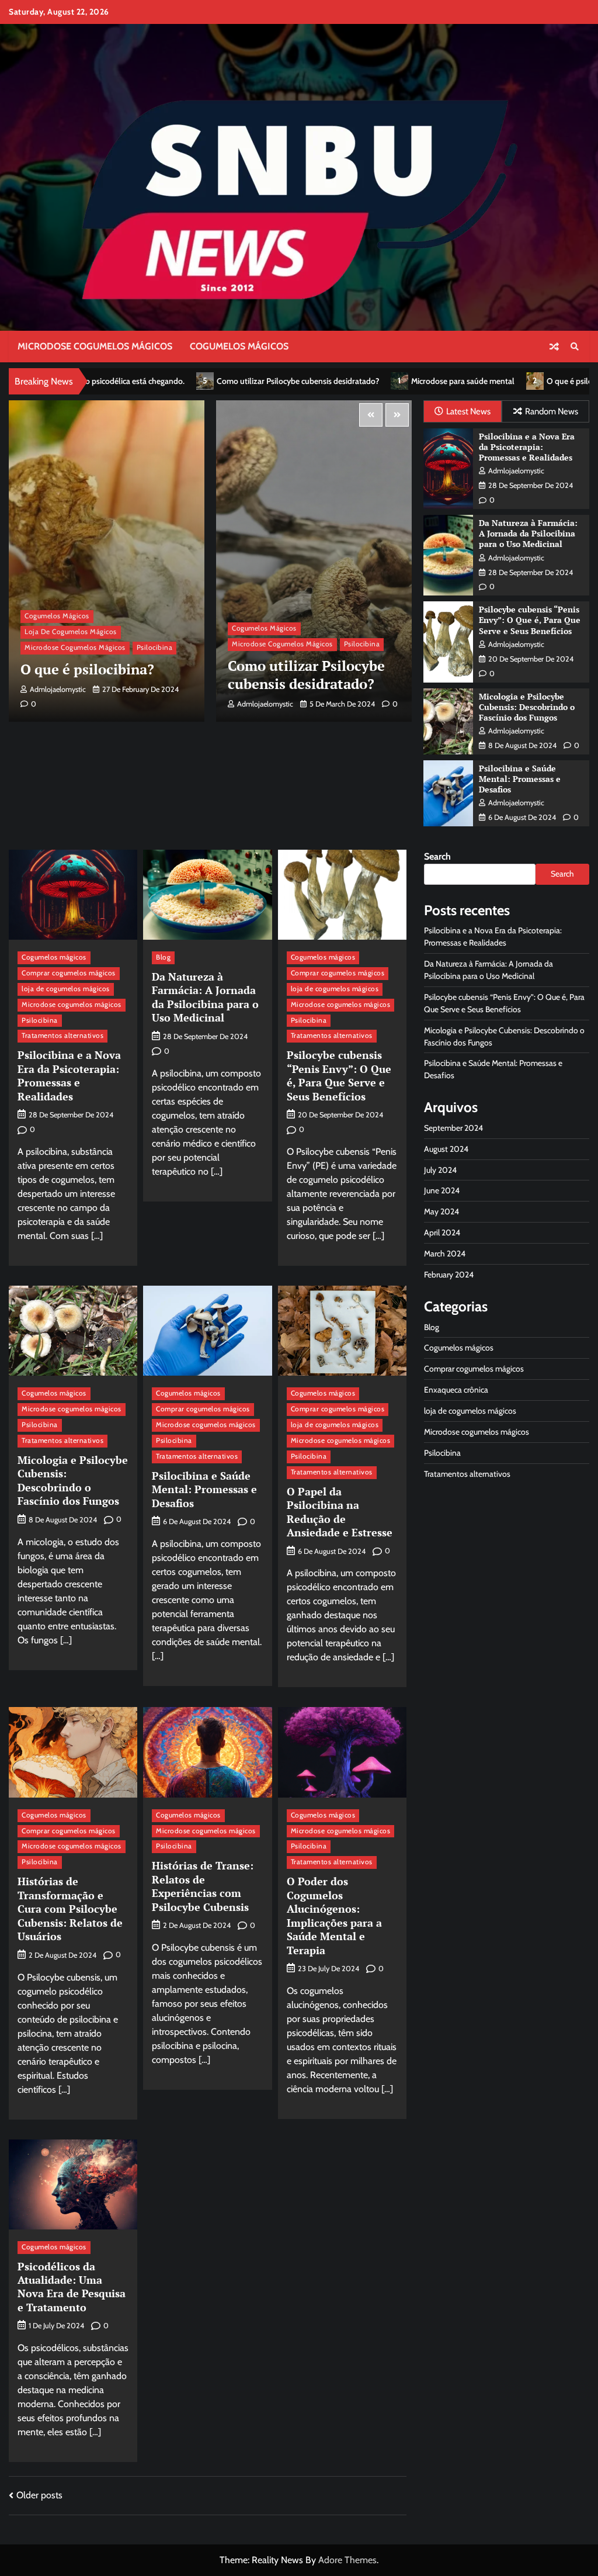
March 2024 (445, 1254)
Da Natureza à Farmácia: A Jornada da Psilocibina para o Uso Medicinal (528, 534)
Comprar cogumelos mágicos (69, 973)
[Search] (575, 347)
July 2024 (440, 1170)
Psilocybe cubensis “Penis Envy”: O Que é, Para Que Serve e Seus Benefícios (530, 620)
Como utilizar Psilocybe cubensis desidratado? (138, 381)
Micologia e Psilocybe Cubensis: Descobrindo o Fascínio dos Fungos (527, 707)
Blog (163, 957)
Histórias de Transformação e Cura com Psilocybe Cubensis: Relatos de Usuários (70, 1909)
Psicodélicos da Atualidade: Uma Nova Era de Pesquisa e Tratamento (72, 2287)
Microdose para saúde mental (303, 381)
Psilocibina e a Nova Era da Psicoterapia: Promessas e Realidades (527, 447)
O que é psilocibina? (422, 381)
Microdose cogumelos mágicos (95, 346)
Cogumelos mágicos (239, 346)
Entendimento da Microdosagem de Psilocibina (286, 666)
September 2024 (453, 1128)
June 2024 (442, 1190)
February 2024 (449, 1275)
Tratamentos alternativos (62, 1036)
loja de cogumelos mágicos (278, 610)
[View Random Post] (554, 347)
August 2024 (446, 1149)
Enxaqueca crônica (456, 1390)
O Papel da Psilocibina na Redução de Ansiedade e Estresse (340, 1512)
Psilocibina (155, 644)
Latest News (468, 411)
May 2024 (441, 1211)
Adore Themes (347, 2560)
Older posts (39, 2495)
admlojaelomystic (58, 704)
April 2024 (442, 1232)
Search (437, 856)
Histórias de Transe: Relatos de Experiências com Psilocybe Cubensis (203, 1886)
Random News (552, 411)
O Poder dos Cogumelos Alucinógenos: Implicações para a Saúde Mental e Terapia (334, 1915)
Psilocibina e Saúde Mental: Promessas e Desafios (520, 779)
